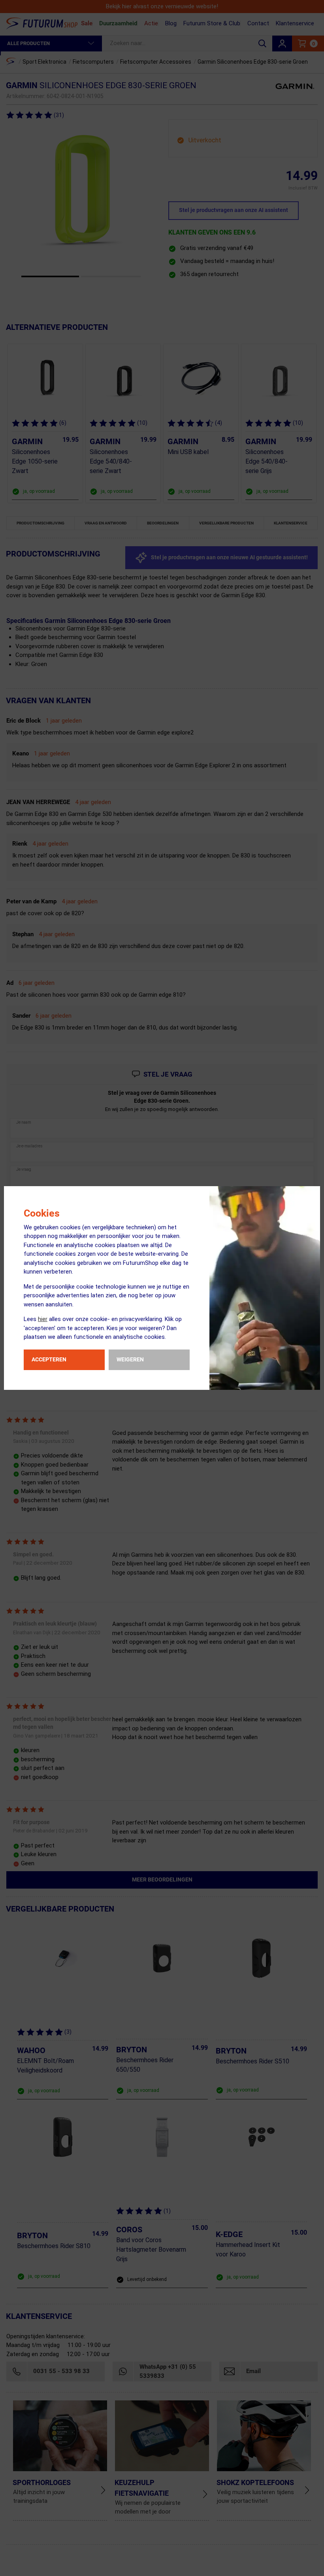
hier (43, 1319)
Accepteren (49, 1359)
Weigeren (130, 1359)
